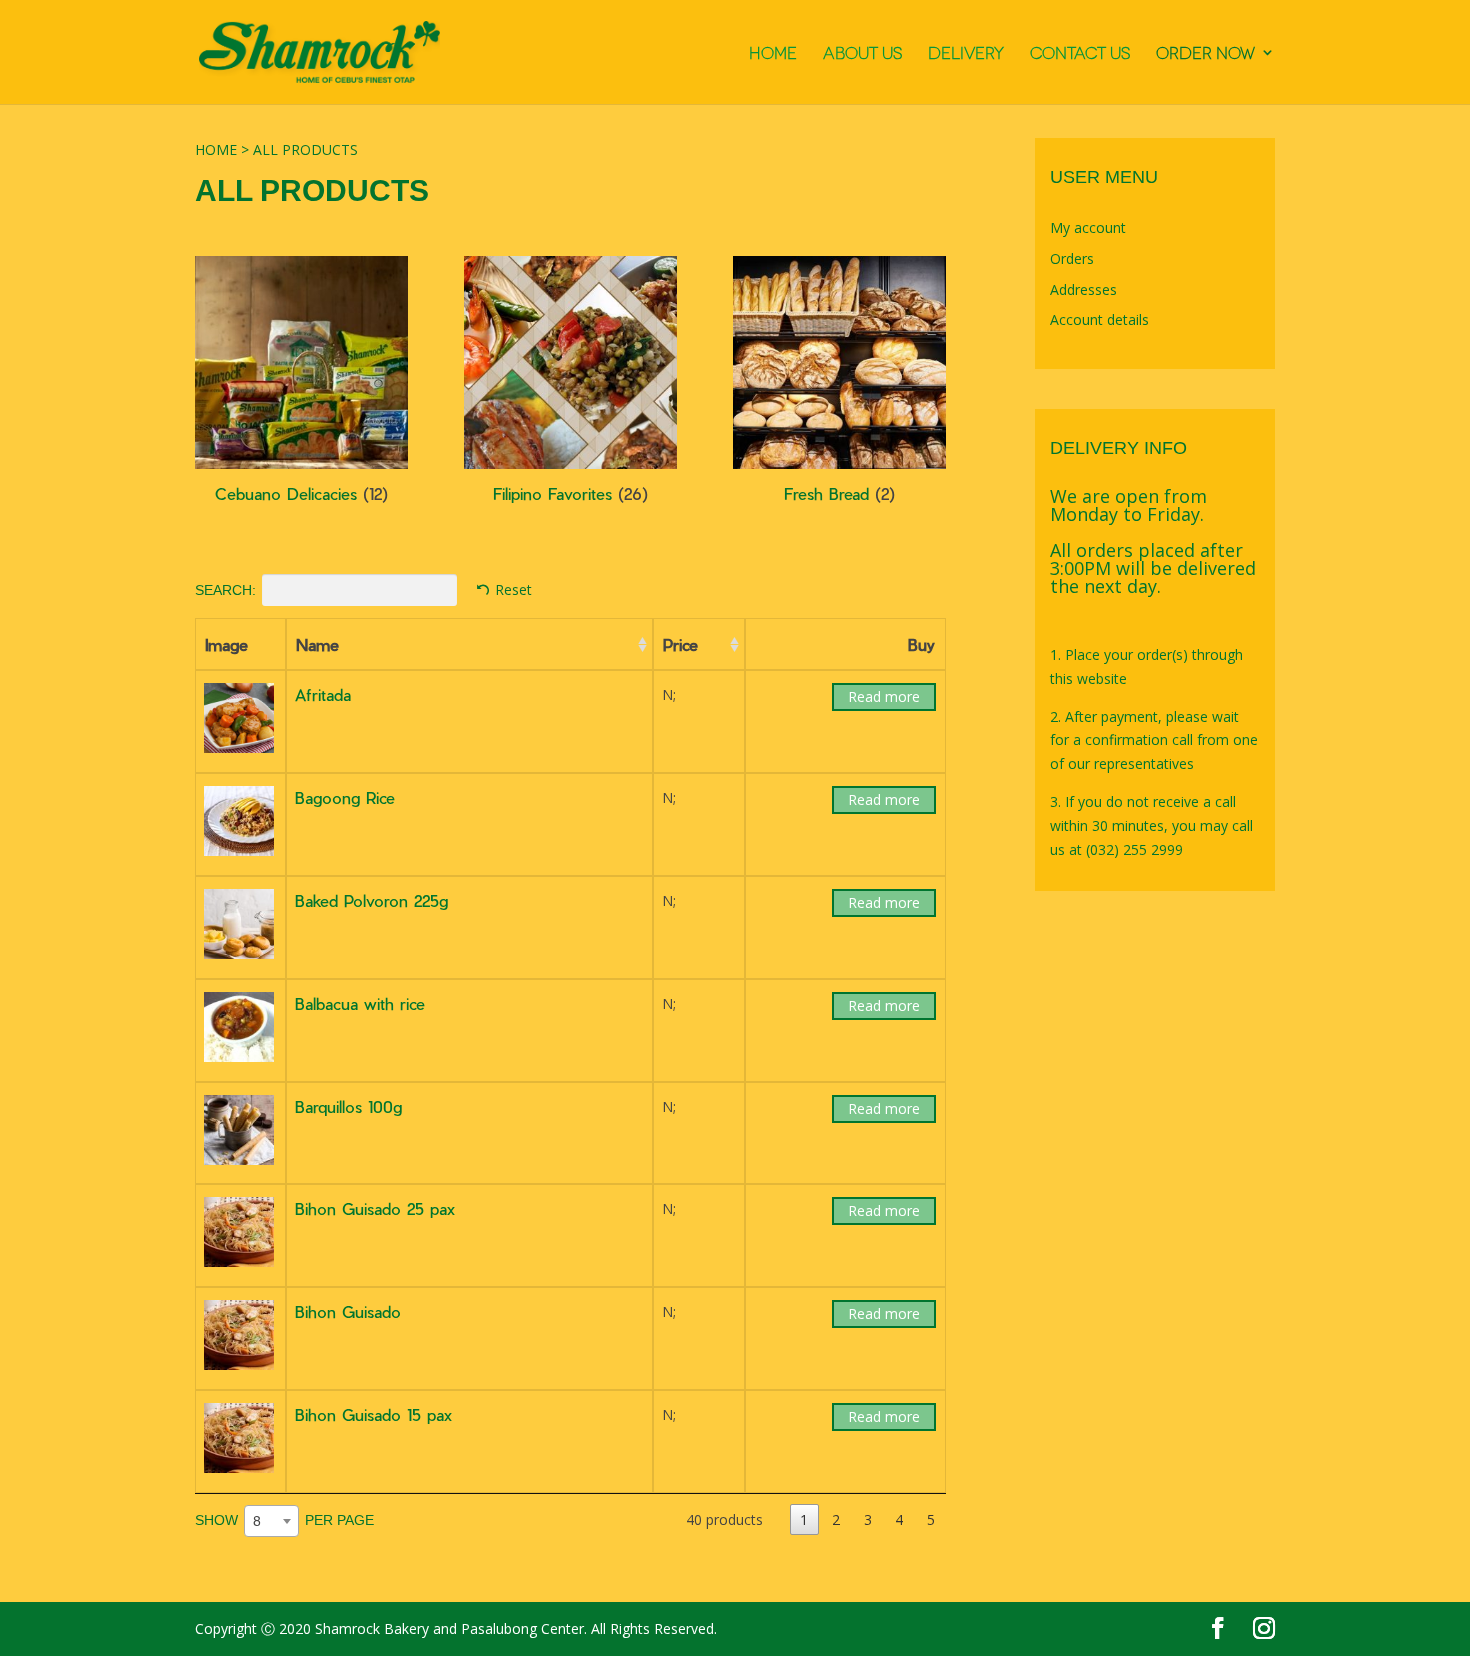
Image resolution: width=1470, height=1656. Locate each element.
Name (317, 644)
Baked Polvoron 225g (371, 900)
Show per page (284, 1519)
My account (1088, 227)
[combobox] (271, 1521)
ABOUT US (862, 53)
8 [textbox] (257, 1521)
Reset (513, 589)
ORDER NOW (1205, 53)
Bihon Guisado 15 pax (373, 1414)
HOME (773, 53)
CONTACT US (1080, 53)
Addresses (1083, 289)
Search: (225, 590)
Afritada (323, 694)
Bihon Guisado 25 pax (375, 1208)
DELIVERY (966, 53)
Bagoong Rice (345, 797)
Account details (1099, 319)
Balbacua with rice (360, 1003)
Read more (884, 696)
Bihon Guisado (348, 1311)
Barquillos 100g (348, 1106)
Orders (1072, 258)
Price (680, 644)
